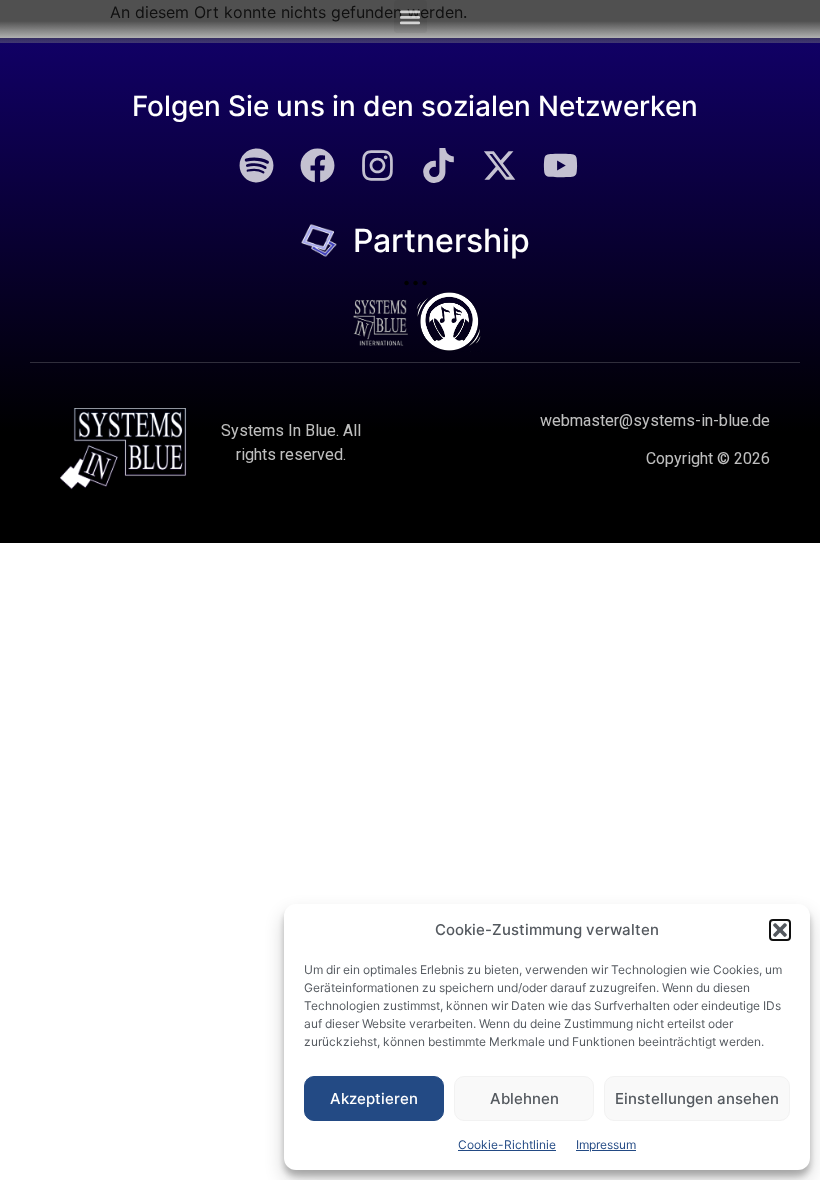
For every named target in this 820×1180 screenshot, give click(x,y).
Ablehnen (524, 1098)
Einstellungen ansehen (697, 1098)
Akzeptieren (374, 1098)
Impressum (606, 1144)
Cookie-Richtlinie (507, 1144)
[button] (780, 930)
